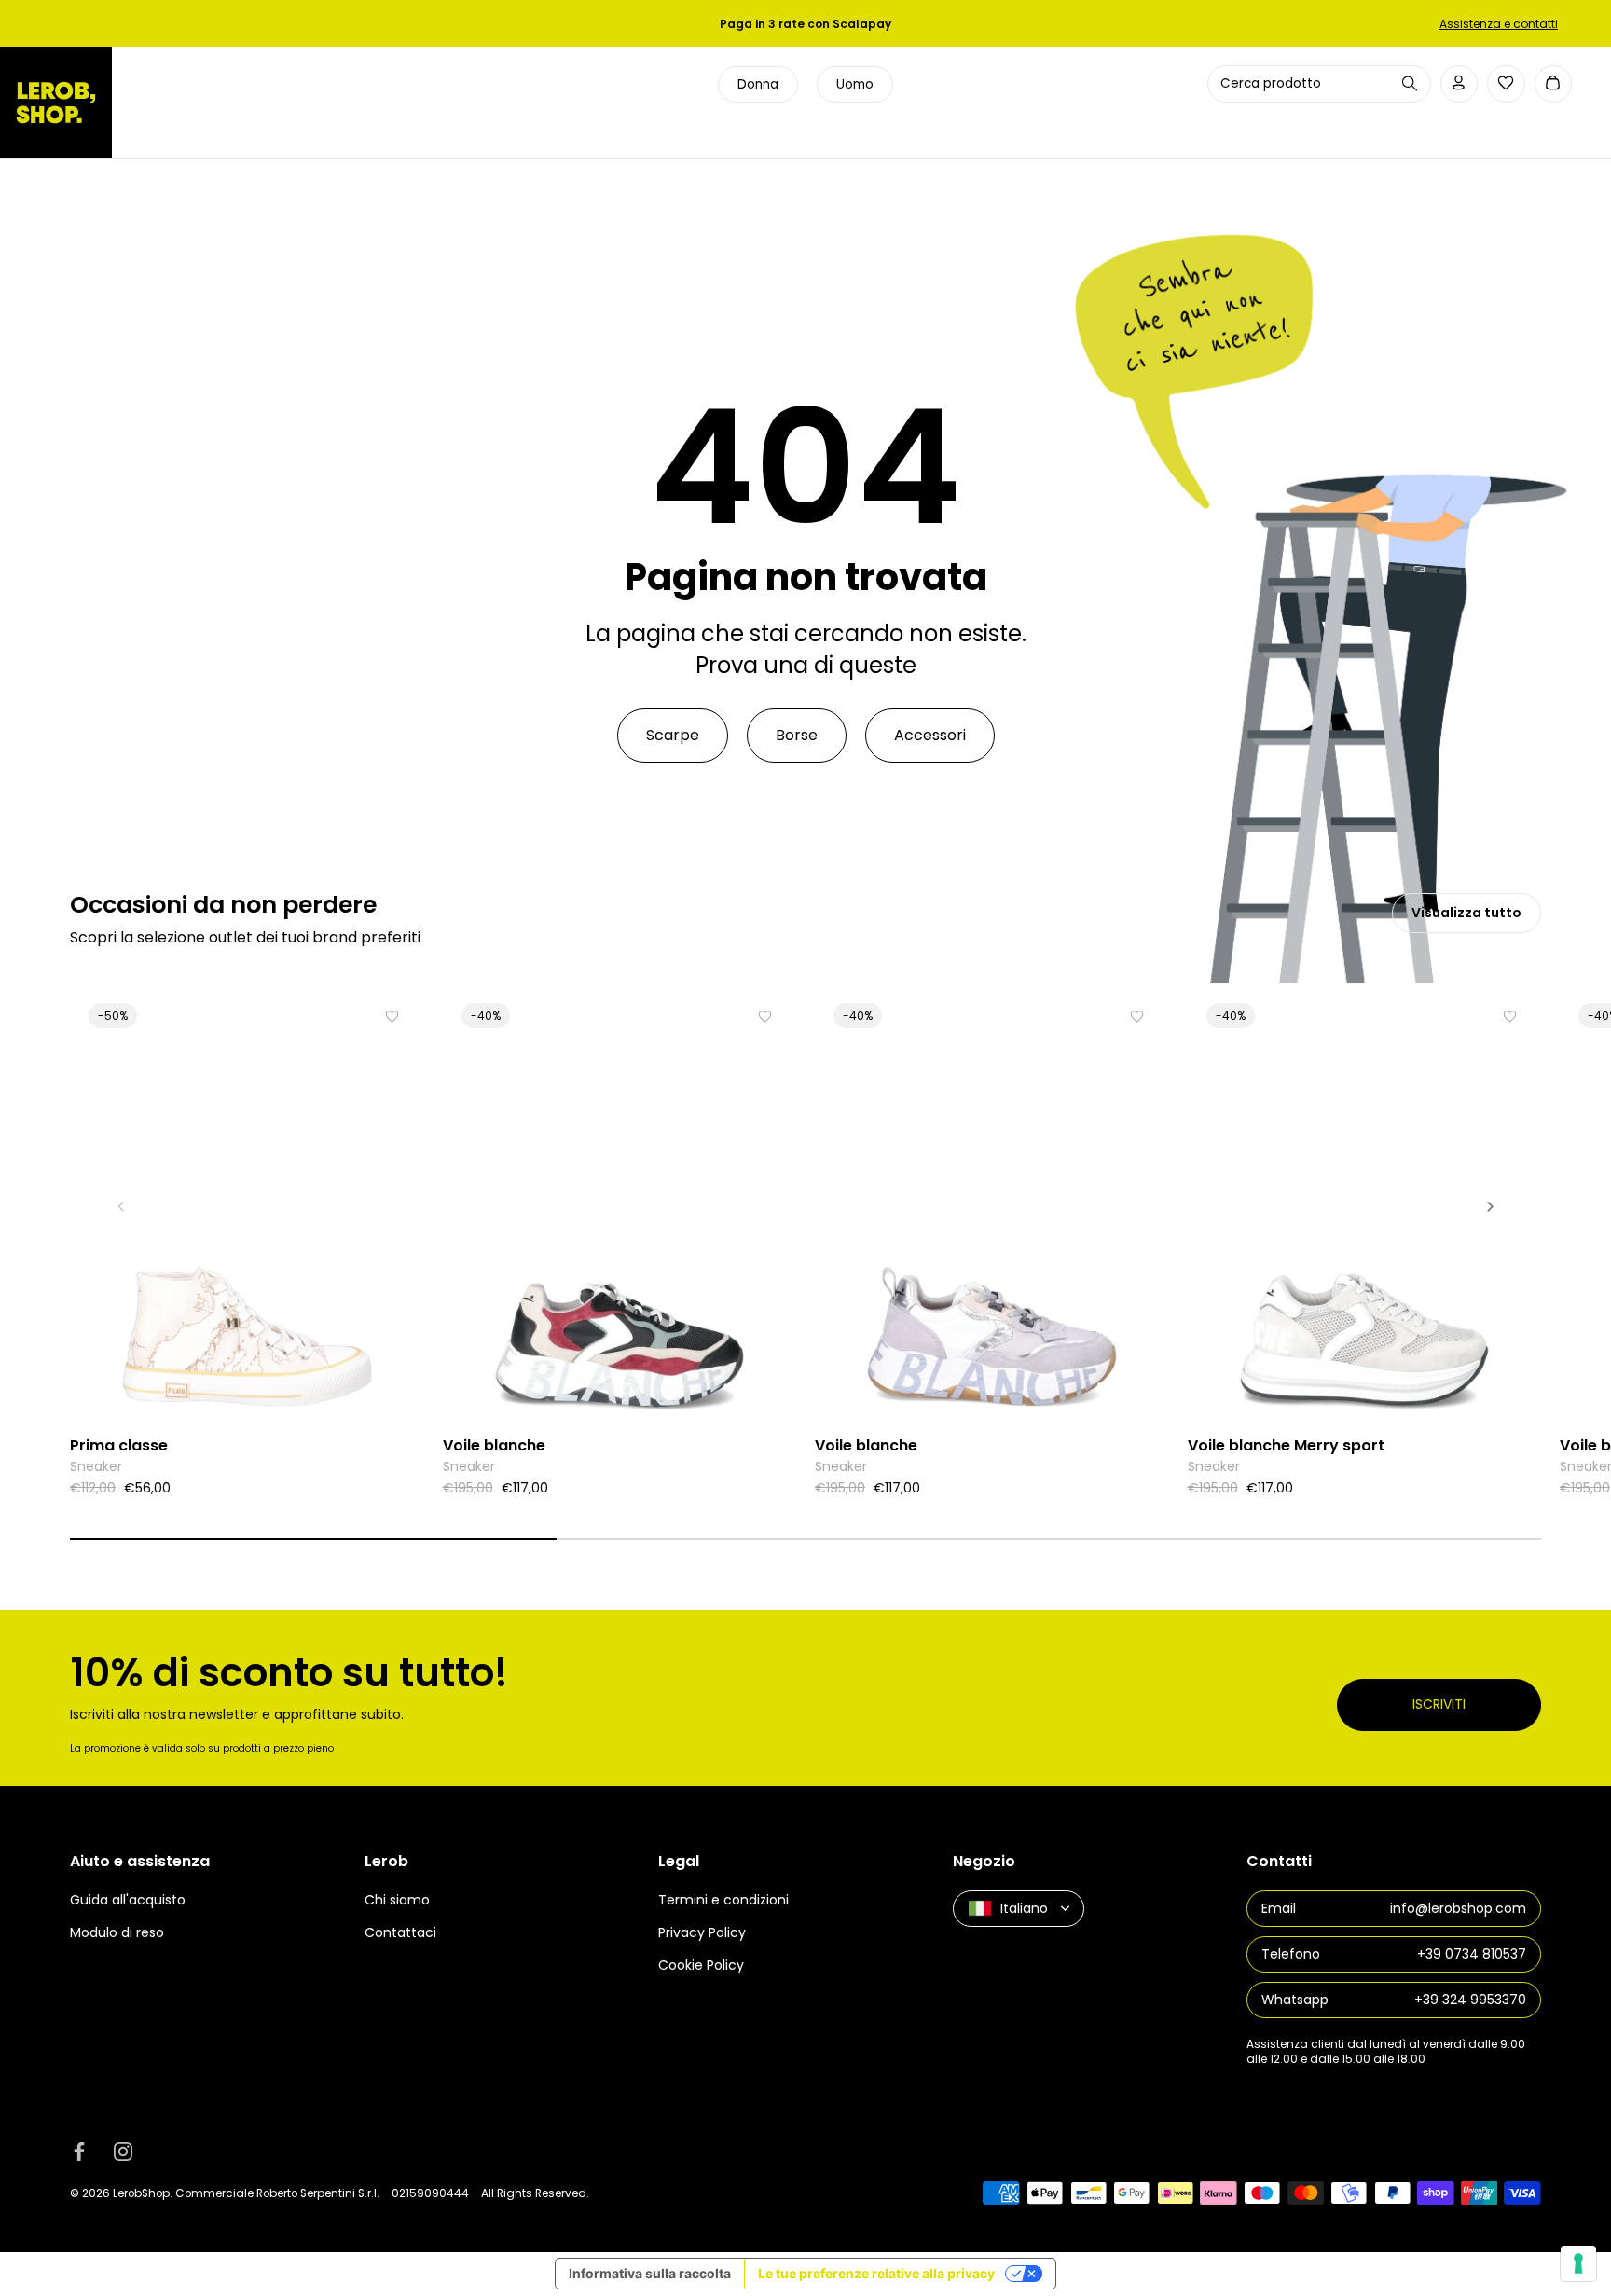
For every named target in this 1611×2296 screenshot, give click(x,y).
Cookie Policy (701, 1965)
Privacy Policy (702, 1932)
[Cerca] (1410, 83)
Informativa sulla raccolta (650, 2273)
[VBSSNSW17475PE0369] (992, 1205)
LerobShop (141, 2193)
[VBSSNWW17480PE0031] (620, 1205)
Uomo (855, 84)
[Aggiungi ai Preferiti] (392, 1017)
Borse (797, 735)
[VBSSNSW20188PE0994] (1365, 1205)
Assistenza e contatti (1499, 24)
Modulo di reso (117, 1932)
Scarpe (673, 735)
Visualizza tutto (1466, 913)
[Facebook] (79, 2152)
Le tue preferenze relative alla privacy (876, 2273)
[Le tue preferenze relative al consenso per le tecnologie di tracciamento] (1578, 2263)
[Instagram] (123, 2152)
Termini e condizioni (723, 1900)
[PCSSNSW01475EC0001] (247, 1205)
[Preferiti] (1506, 83)
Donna (758, 84)
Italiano (1024, 1907)
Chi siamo (397, 1900)
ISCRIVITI (1439, 1704)
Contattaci (400, 1932)
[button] (121, 1206)
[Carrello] (1554, 84)
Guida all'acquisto (128, 1900)
